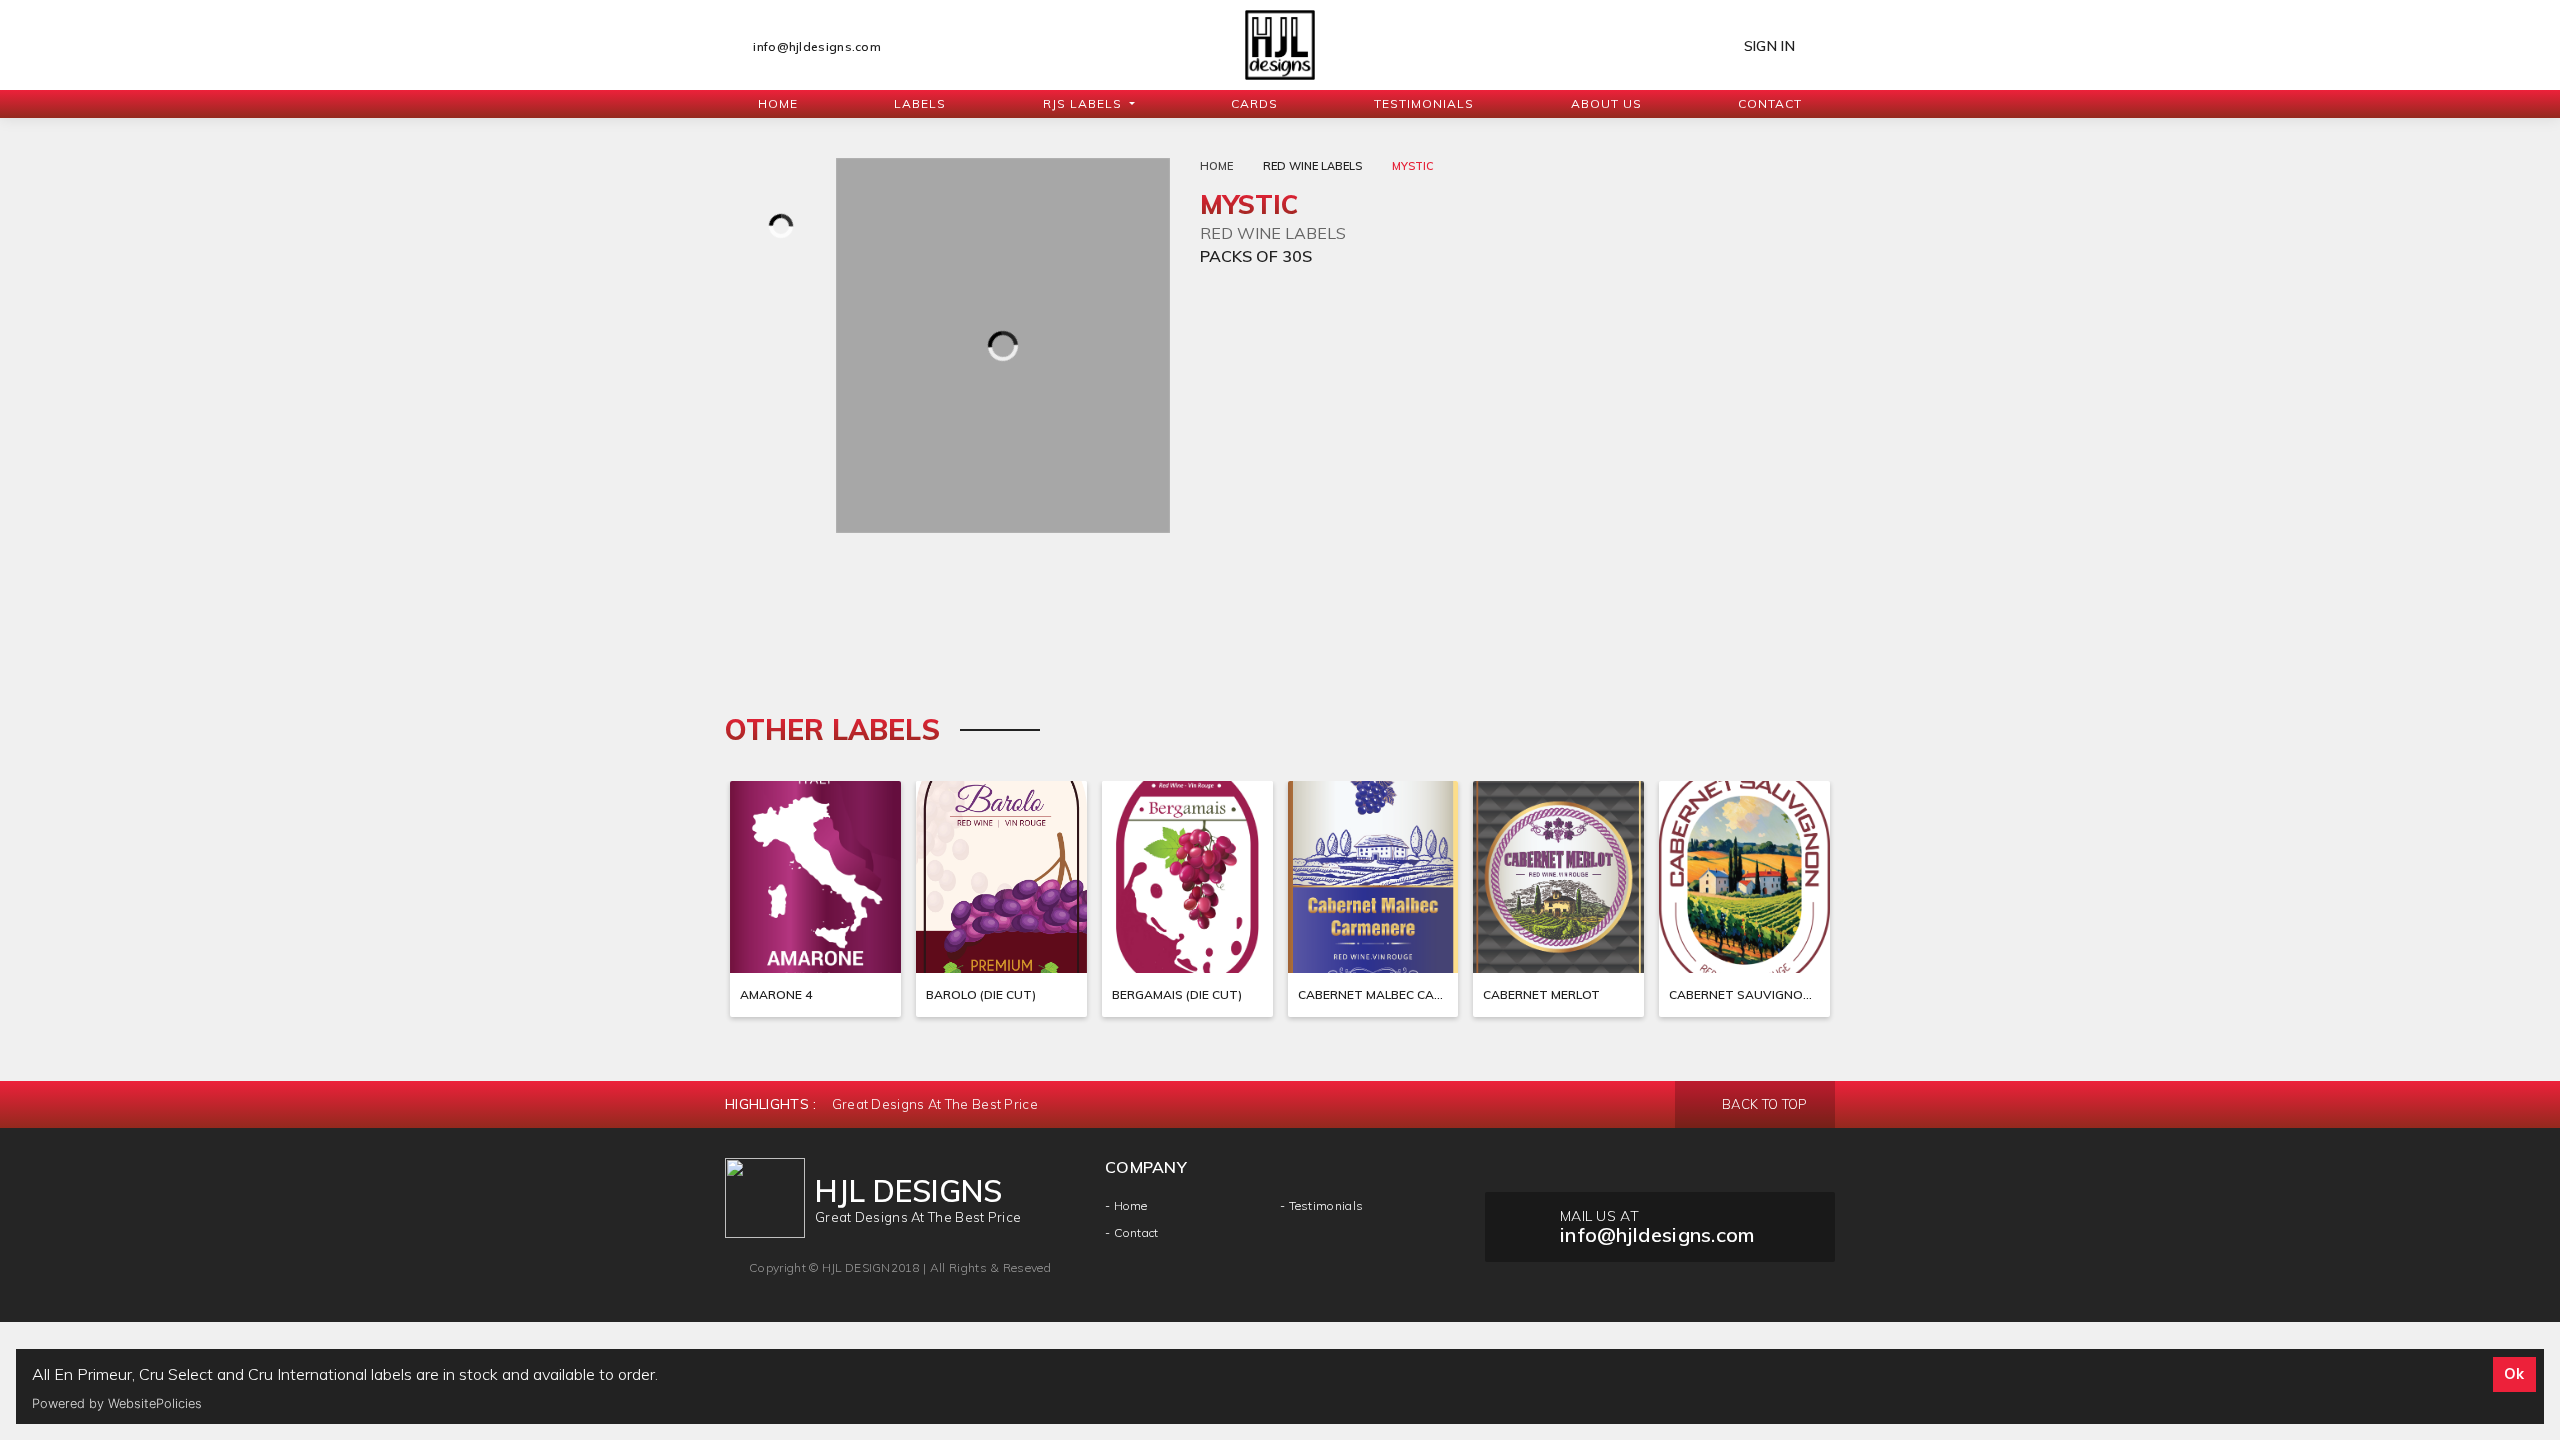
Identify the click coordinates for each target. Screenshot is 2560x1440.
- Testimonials (1321, 1205)
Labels (920, 103)
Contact (1770, 103)
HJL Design (856, 1267)
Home (778, 103)
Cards (1254, 103)
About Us (1606, 103)
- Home (1126, 1205)
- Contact (1132, 1232)
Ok (2514, 1374)
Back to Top (1763, 1104)
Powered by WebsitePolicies (117, 1403)
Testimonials (1424, 103)
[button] (1089, 104)
